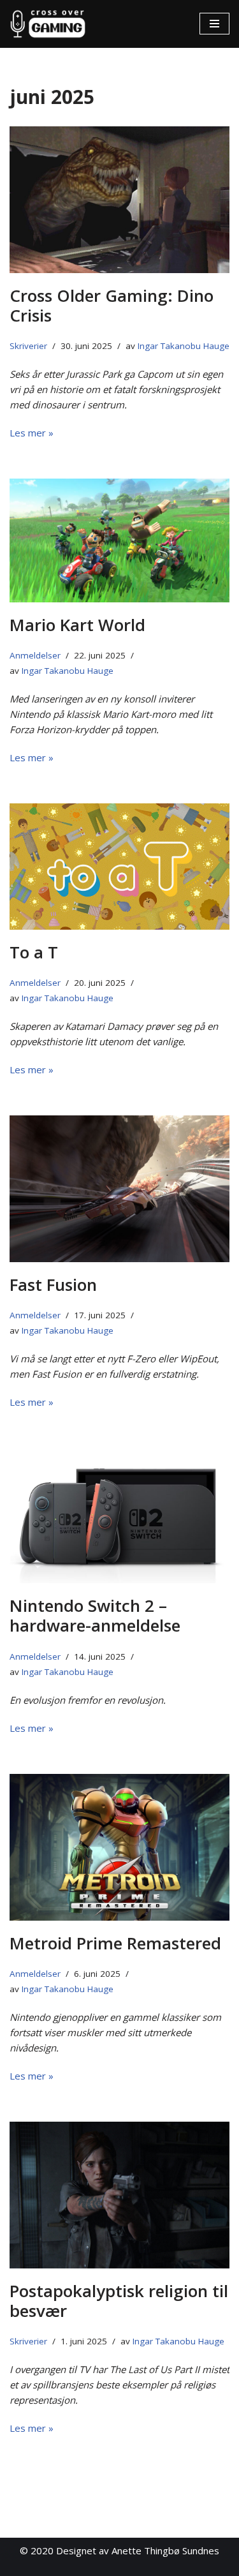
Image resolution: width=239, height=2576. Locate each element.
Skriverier (28, 346)
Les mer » (32, 433)
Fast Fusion (53, 1284)
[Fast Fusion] (119, 1189)
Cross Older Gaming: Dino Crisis (112, 305)
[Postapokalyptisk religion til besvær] (119, 2195)
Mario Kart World (77, 625)
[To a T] (119, 867)
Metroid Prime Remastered (115, 1943)
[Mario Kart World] (119, 540)
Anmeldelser (35, 655)
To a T (34, 952)
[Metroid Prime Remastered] (119, 1847)
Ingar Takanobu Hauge (184, 346)
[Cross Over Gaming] (48, 24)
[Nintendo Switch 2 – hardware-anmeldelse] (119, 1515)
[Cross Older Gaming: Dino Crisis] (119, 200)
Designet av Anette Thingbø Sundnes (138, 2550)
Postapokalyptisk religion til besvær (119, 2301)
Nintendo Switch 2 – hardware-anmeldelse (95, 1615)
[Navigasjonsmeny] (214, 24)
